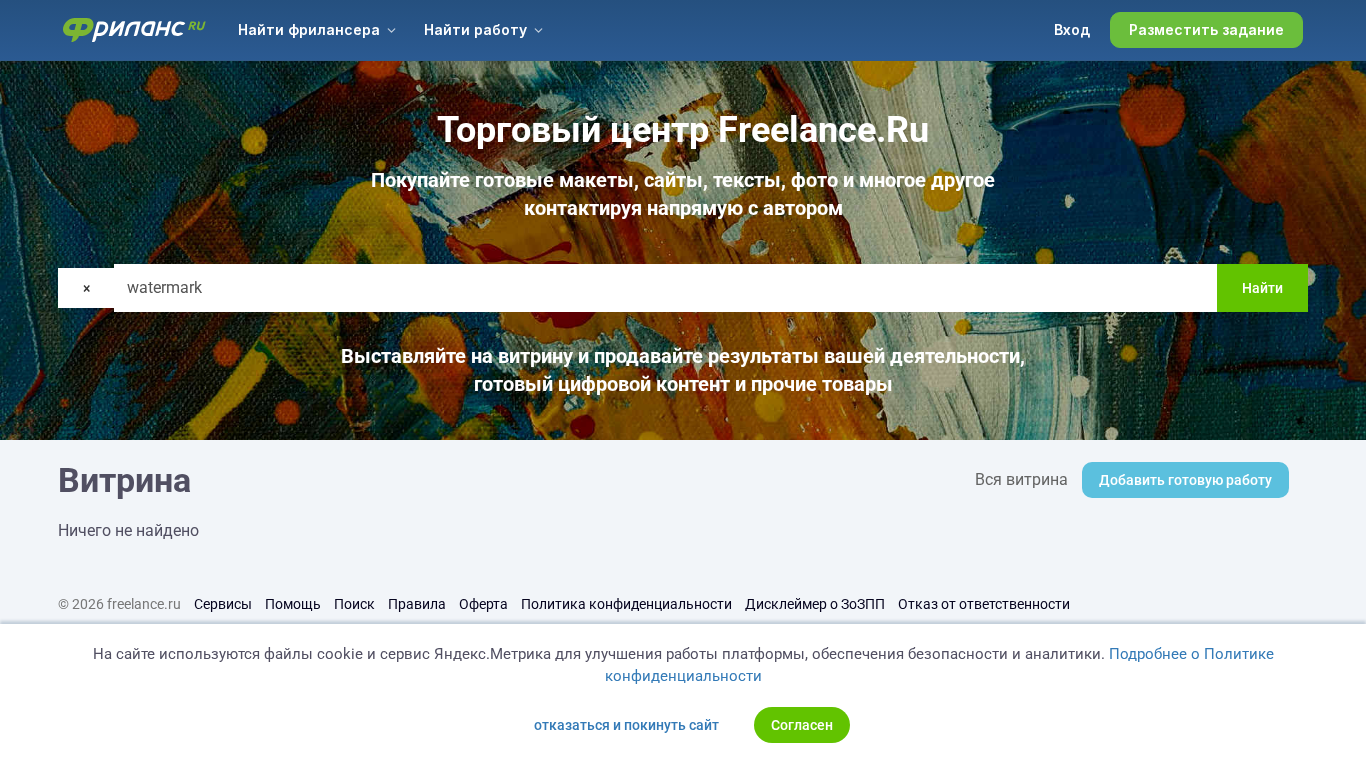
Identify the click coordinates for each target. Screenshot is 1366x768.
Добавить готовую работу (1185, 480)
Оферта (483, 604)
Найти (1262, 288)
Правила (417, 604)
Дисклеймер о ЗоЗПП (815, 604)
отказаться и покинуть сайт (626, 725)
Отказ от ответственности (984, 604)
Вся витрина (1021, 479)
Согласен (802, 725)
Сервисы (223, 604)
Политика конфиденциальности (626, 604)
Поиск (354, 604)
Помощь (293, 604)
